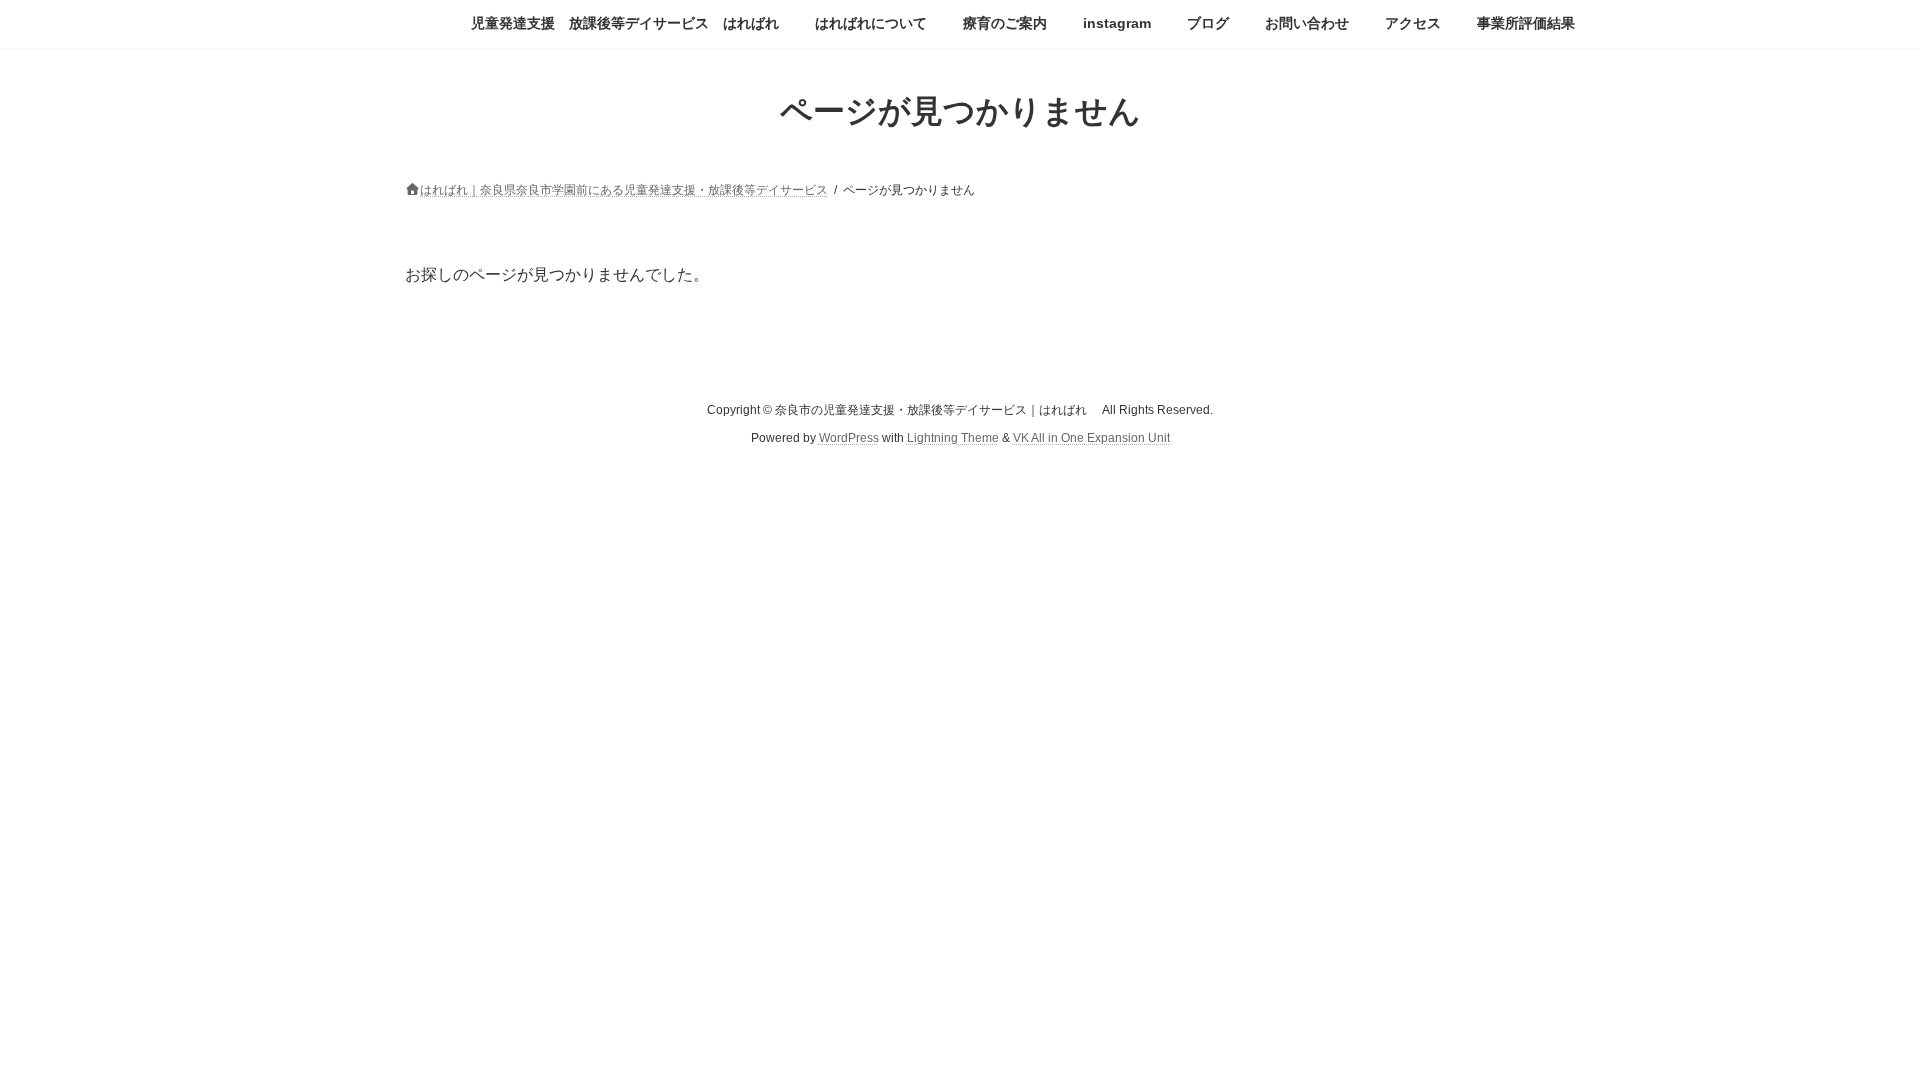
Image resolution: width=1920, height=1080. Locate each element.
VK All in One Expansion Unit (1091, 438)
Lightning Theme (953, 438)
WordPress (849, 438)
